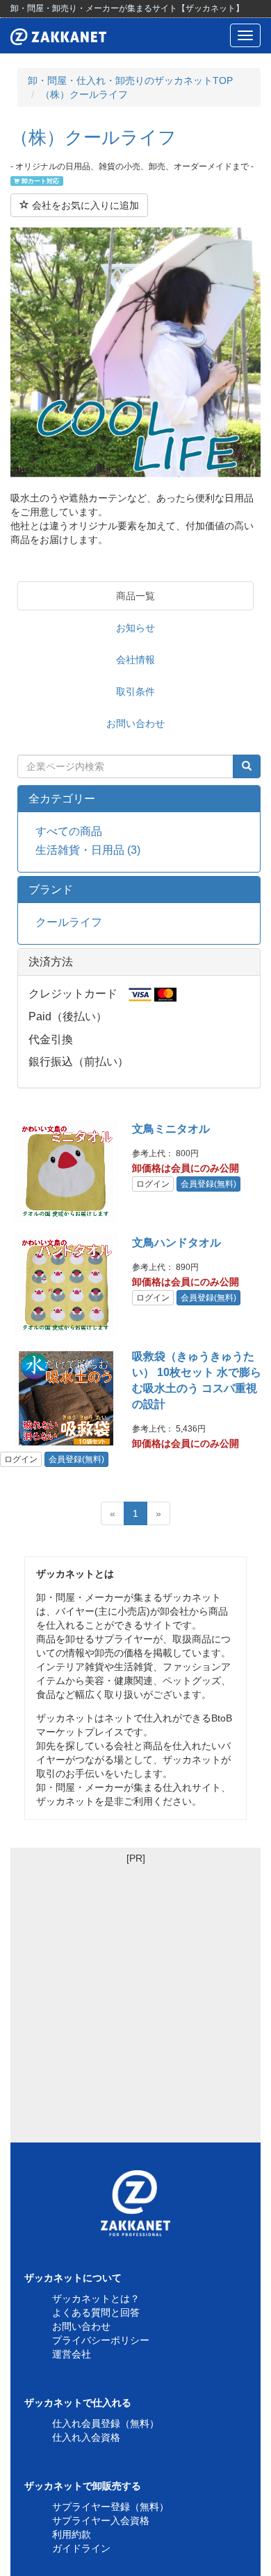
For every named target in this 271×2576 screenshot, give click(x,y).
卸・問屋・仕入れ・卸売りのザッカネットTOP (130, 80)
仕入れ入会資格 (86, 2437)
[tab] (139, 799)
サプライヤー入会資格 (101, 2521)
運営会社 (72, 2354)
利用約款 (72, 2534)
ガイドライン (81, 2548)
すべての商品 (69, 831)
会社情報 (135, 660)
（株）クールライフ (84, 94)
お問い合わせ (135, 723)
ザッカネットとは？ (96, 2299)
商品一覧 (135, 596)
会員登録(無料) (208, 1184)
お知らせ (135, 628)
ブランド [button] (51, 890)
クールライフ (69, 922)
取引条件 (135, 692)
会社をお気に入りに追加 (84, 205)
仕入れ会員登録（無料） (106, 2423)
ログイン (153, 1184)
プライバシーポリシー (101, 2340)
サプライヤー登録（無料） (110, 2507)
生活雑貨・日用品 (88, 850)
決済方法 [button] (51, 962)
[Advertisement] (135, 2000)
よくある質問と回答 (96, 2312)
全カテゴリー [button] (62, 799)
